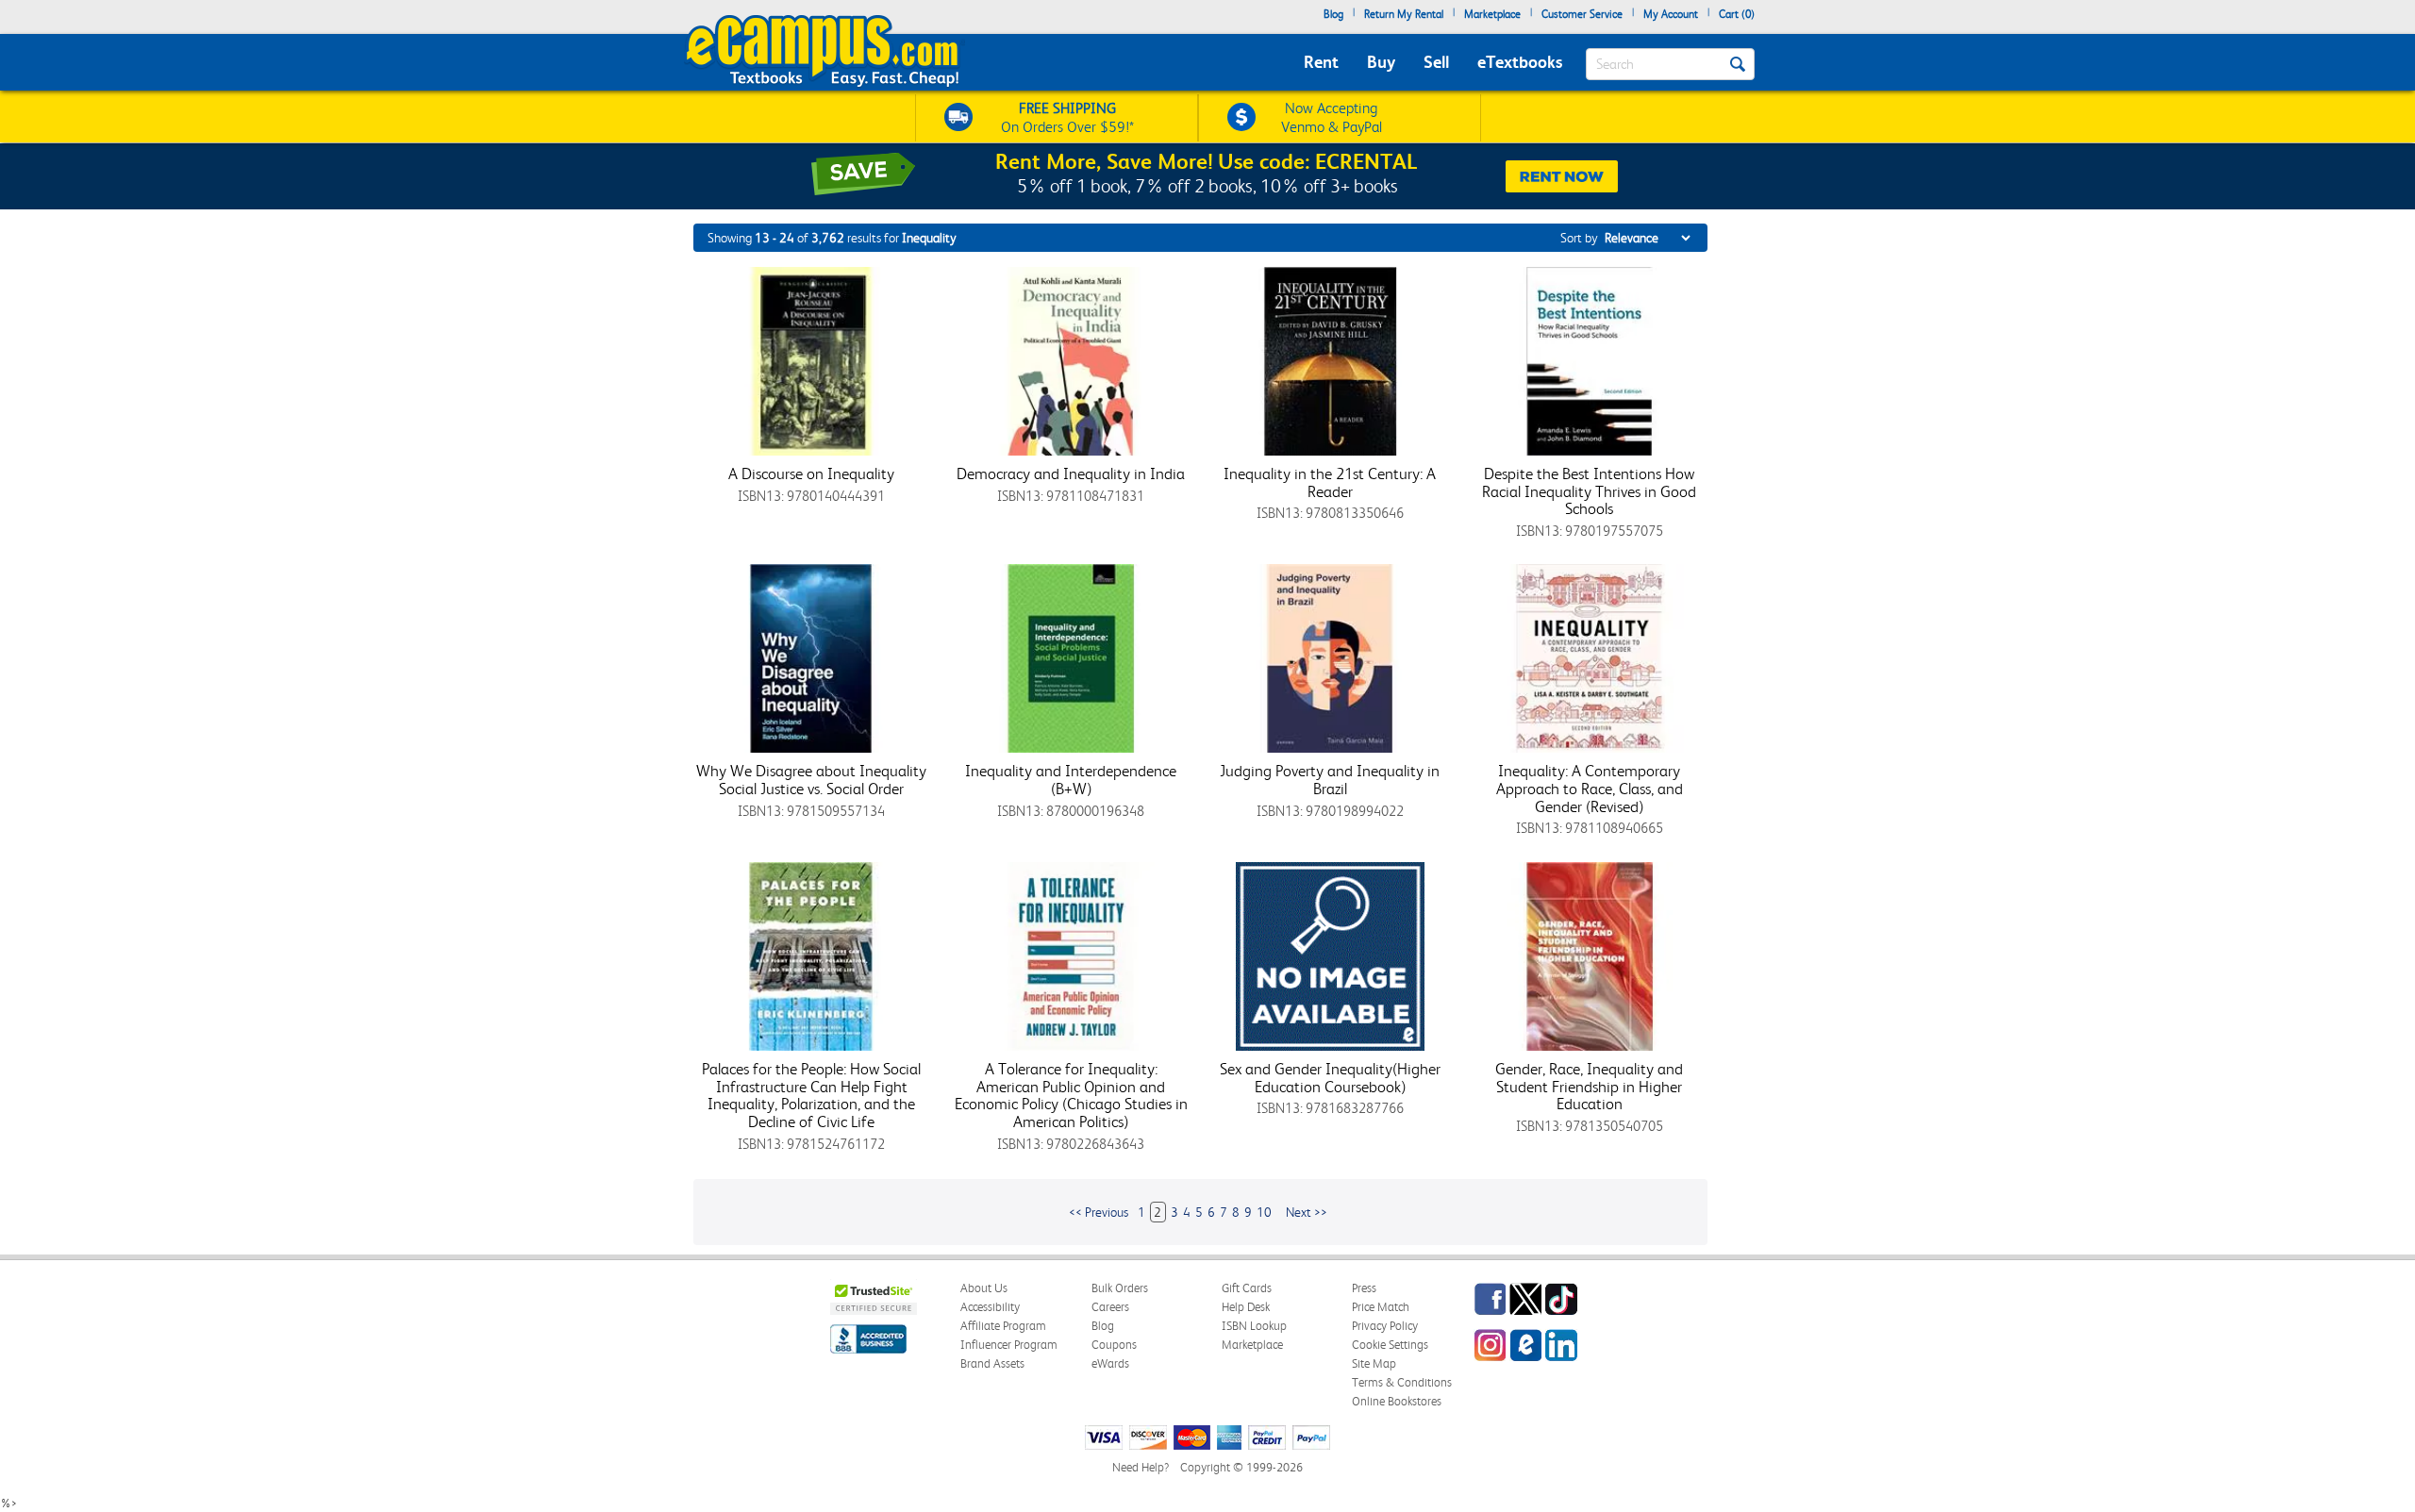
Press (1364, 1288)
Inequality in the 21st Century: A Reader (1330, 482)
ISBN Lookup (1254, 1326)
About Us (984, 1288)
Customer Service (1582, 14)
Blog (1333, 14)
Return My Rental (1404, 14)
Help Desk (1246, 1307)
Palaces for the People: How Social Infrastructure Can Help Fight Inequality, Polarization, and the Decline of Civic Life (811, 1095)
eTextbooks (1520, 62)
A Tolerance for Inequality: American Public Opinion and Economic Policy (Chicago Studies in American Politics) (1071, 1095)
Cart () (1737, 14)
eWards (1110, 1363)
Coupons (1114, 1345)
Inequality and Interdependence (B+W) (1071, 780)
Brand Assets (992, 1363)
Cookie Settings (1390, 1345)
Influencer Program (1009, 1345)
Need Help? (1141, 1467)
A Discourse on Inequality (811, 474)
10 (1264, 1212)
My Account (1671, 14)
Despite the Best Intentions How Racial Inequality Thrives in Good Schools (1589, 491)
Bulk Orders (1120, 1288)
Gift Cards (1247, 1288)
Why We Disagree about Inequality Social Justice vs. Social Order (811, 780)
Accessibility (990, 1307)
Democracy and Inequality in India (1071, 474)
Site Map (1374, 1363)
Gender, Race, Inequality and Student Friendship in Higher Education (1589, 1086)
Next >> (1307, 1212)
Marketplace (1492, 14)
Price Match (1381, 1307)
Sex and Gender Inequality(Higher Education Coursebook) (1330, 1078)
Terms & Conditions (1402, 1382)
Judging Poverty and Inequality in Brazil (1330, 780)
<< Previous (1099, 1212)
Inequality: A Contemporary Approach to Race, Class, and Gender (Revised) (1590, 788)
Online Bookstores (1397, 1401)
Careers (1110, 1307)
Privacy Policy (1385, 1326)
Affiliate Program (1003, 1326)
